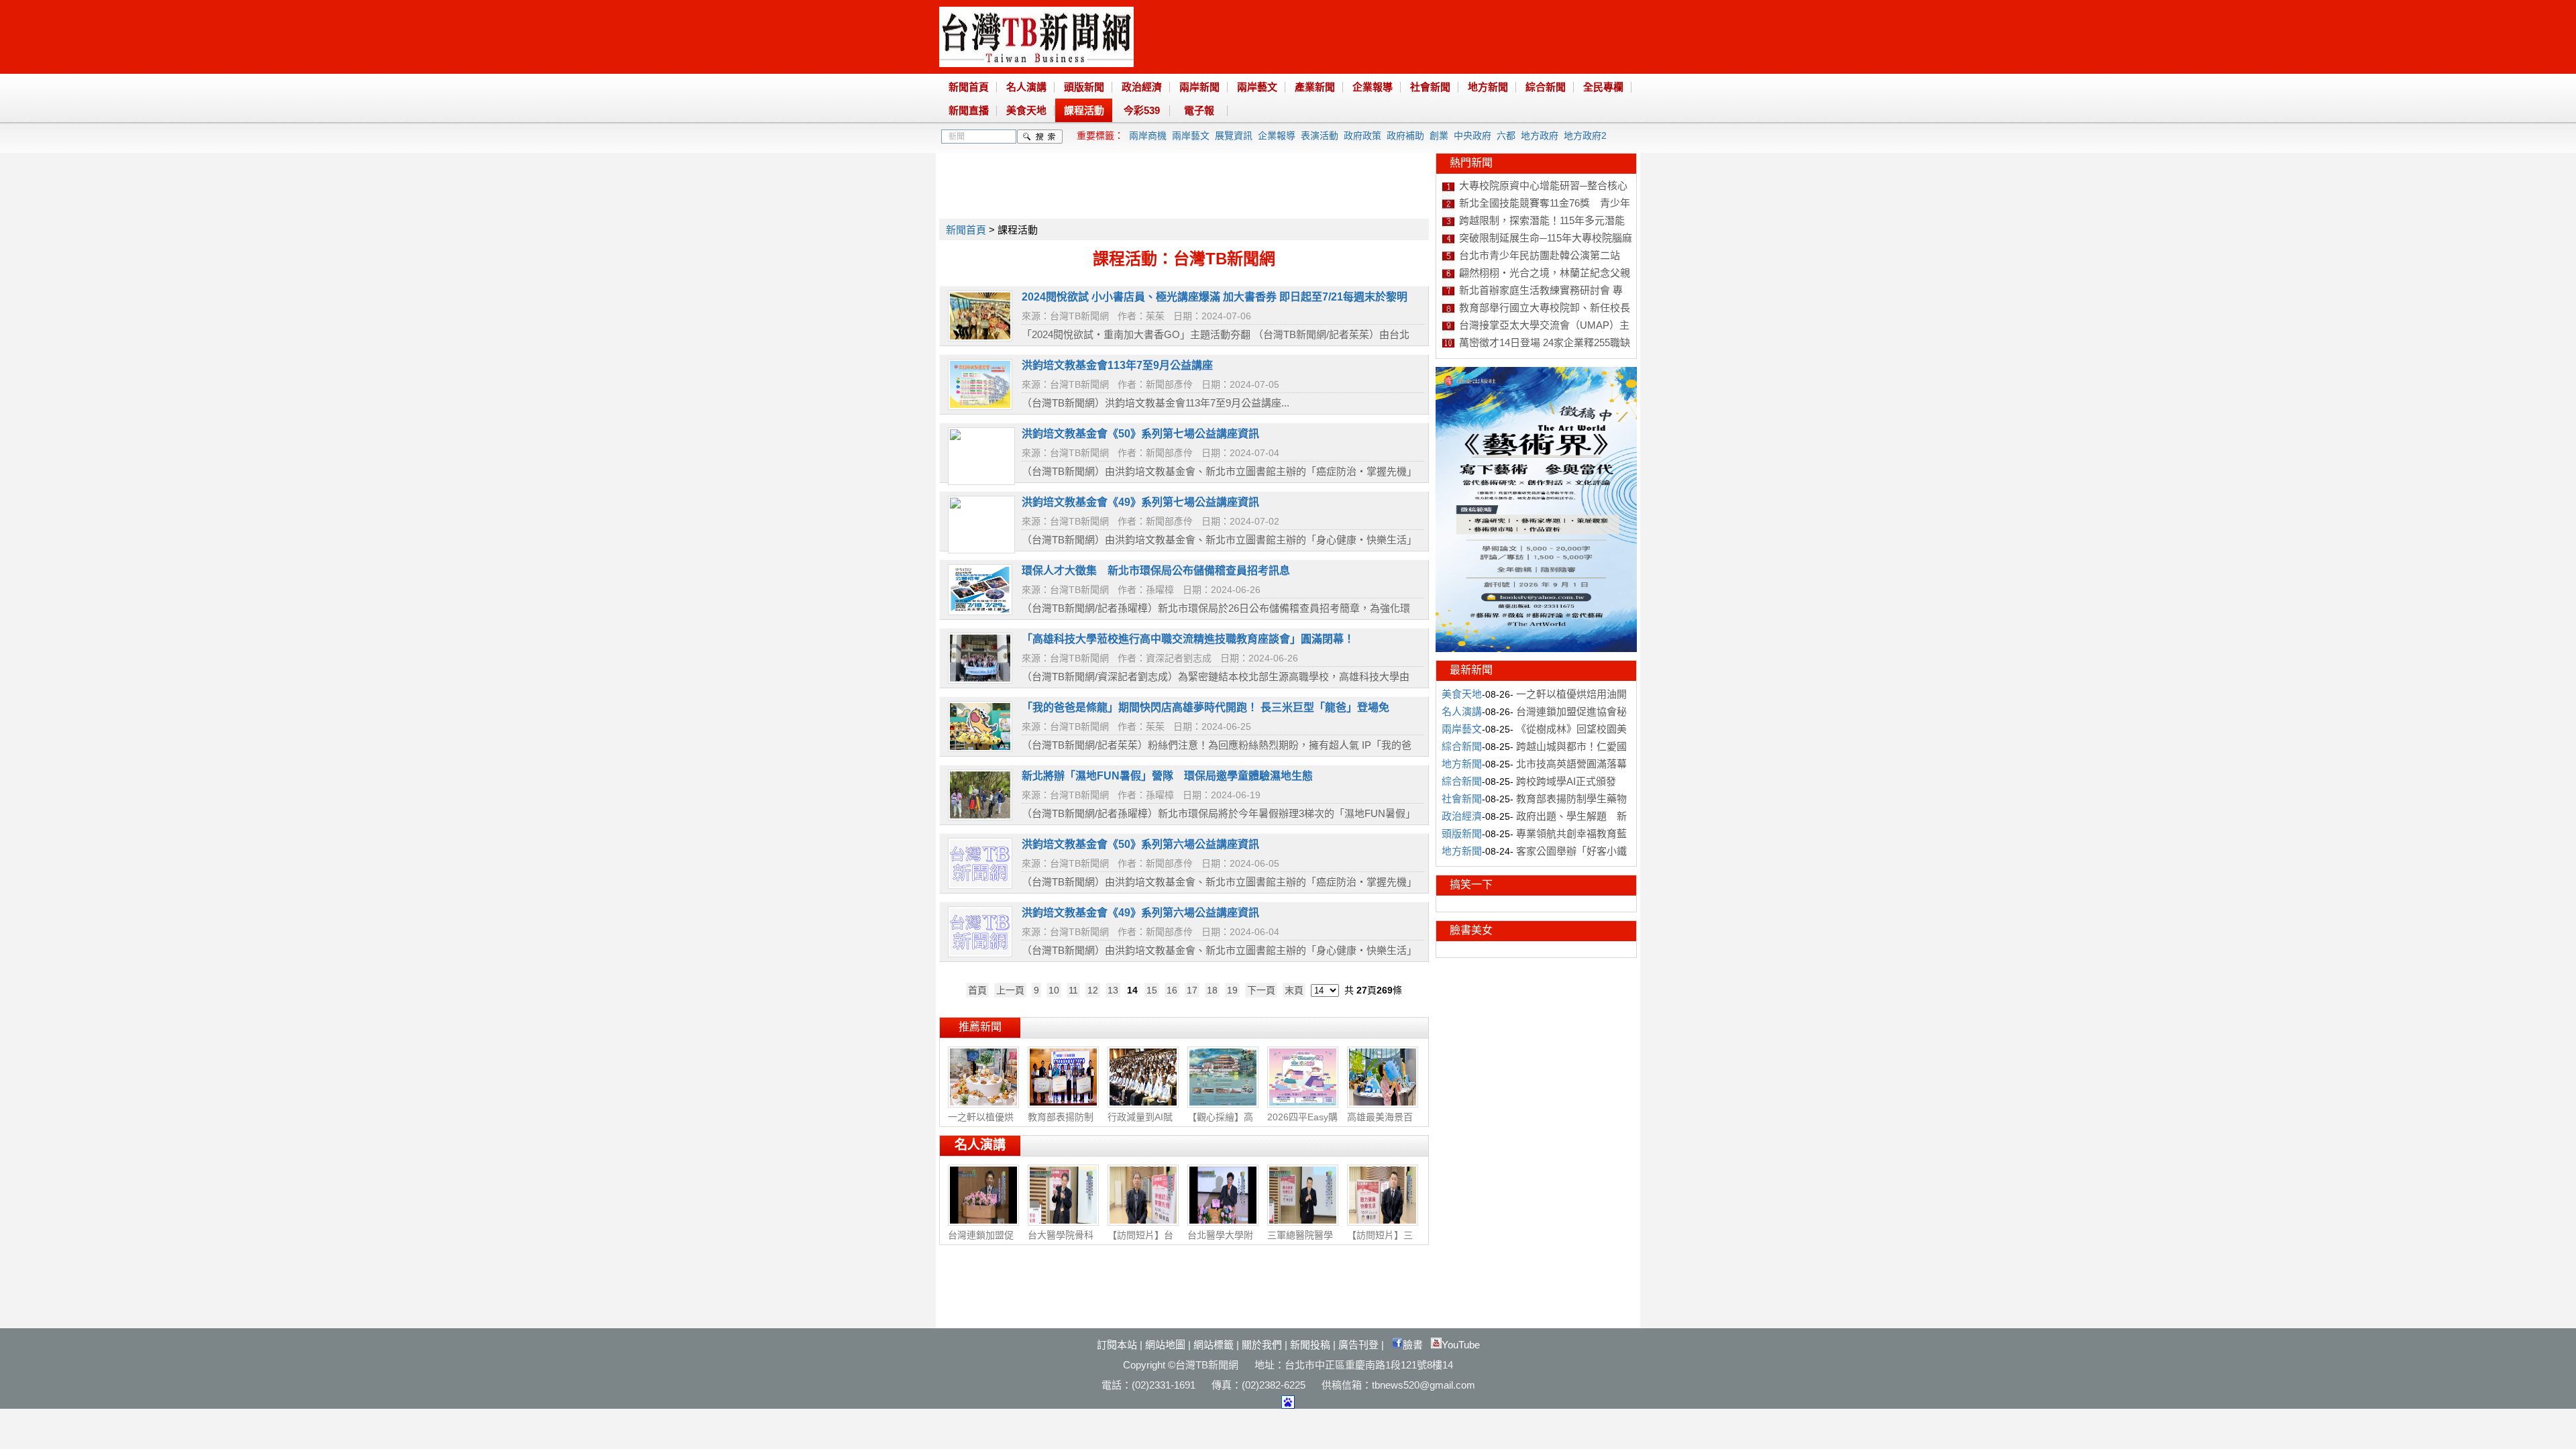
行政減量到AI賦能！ (1140, 1124)
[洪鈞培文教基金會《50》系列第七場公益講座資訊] (981, 477)
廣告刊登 (1358, 1345)
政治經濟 (1142, 87)
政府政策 (1362, 136)
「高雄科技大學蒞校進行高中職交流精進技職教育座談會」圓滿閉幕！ (1188, 639)
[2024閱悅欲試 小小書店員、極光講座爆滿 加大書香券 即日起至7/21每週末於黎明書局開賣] (980, 338)
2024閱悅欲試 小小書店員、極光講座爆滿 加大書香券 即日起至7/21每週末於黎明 (1215, 297)
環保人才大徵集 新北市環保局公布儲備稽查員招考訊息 (1156, 571)
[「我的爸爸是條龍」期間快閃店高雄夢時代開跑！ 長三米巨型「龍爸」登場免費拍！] (980, 749)
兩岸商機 (1148, 136)
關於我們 (1262, 1345)
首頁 (977, 990)
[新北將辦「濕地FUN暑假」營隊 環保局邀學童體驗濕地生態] (980, 817)
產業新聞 (1315, 87)
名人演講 (1026, 87)
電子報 (1199, 110)
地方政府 (1540, 136)
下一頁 (1261, 990)
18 (1212, 990)
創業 (1439, 136)
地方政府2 (1585, 136)
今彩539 (1142, 110)
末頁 (1294, 990)
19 (1232, 990)
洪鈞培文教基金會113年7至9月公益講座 (1117, 365)
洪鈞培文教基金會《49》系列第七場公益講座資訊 (1140, 502)
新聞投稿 (1310, 1345)
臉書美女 (1471, 930)
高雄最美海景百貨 (1380, 1124)
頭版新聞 (1084, 87)
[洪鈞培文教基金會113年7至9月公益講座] (980, 407)
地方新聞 (1488, 87)
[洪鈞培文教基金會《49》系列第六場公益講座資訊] (980, 954)
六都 (1506, 136)
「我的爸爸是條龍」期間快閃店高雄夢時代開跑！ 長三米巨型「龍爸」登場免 (1205, 707)
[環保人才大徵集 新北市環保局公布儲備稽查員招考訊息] (980, 612)
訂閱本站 (1117, 1345)
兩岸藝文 (1257, 87)
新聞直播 (969, 110)
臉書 (1413, 1345)
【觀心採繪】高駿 (1220, 1124)
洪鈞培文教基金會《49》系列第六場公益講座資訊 (1140, 913)
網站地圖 (1165, 1345)
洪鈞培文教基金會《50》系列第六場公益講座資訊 (1140, 844)
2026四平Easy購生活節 (1302, 1124)
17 (1192, 990)
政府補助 (1405, 136)
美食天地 (1026, 110)
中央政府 (1472, 136)
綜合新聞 (1546, 87)
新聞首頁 (969, 87)
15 (1152, 990)
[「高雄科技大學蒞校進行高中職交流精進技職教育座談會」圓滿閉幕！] (980, 680)
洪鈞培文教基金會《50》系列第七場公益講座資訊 (1140, 434)
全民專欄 (1603, 87)
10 (1054, 990)
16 (1172, 990)
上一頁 (1010, 990)
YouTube (1461, 1345)
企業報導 (1373, 87)
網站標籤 (1214, 1345)
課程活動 (1084, 110)
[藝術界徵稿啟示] (1536, 649)
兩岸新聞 (1199, 87)
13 (1113, 990)
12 (1093, 990)
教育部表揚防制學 (1061, 1124)
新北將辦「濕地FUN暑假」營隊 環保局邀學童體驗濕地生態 (1167, 776)
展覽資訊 (1234, 136)
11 (1073, 990)
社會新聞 (1430, 87)
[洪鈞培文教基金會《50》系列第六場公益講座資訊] (980, 885)
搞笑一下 (1471, 884)
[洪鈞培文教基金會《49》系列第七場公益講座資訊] (981, 545)
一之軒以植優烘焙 (981, 1124)
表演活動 (1320, 136)
